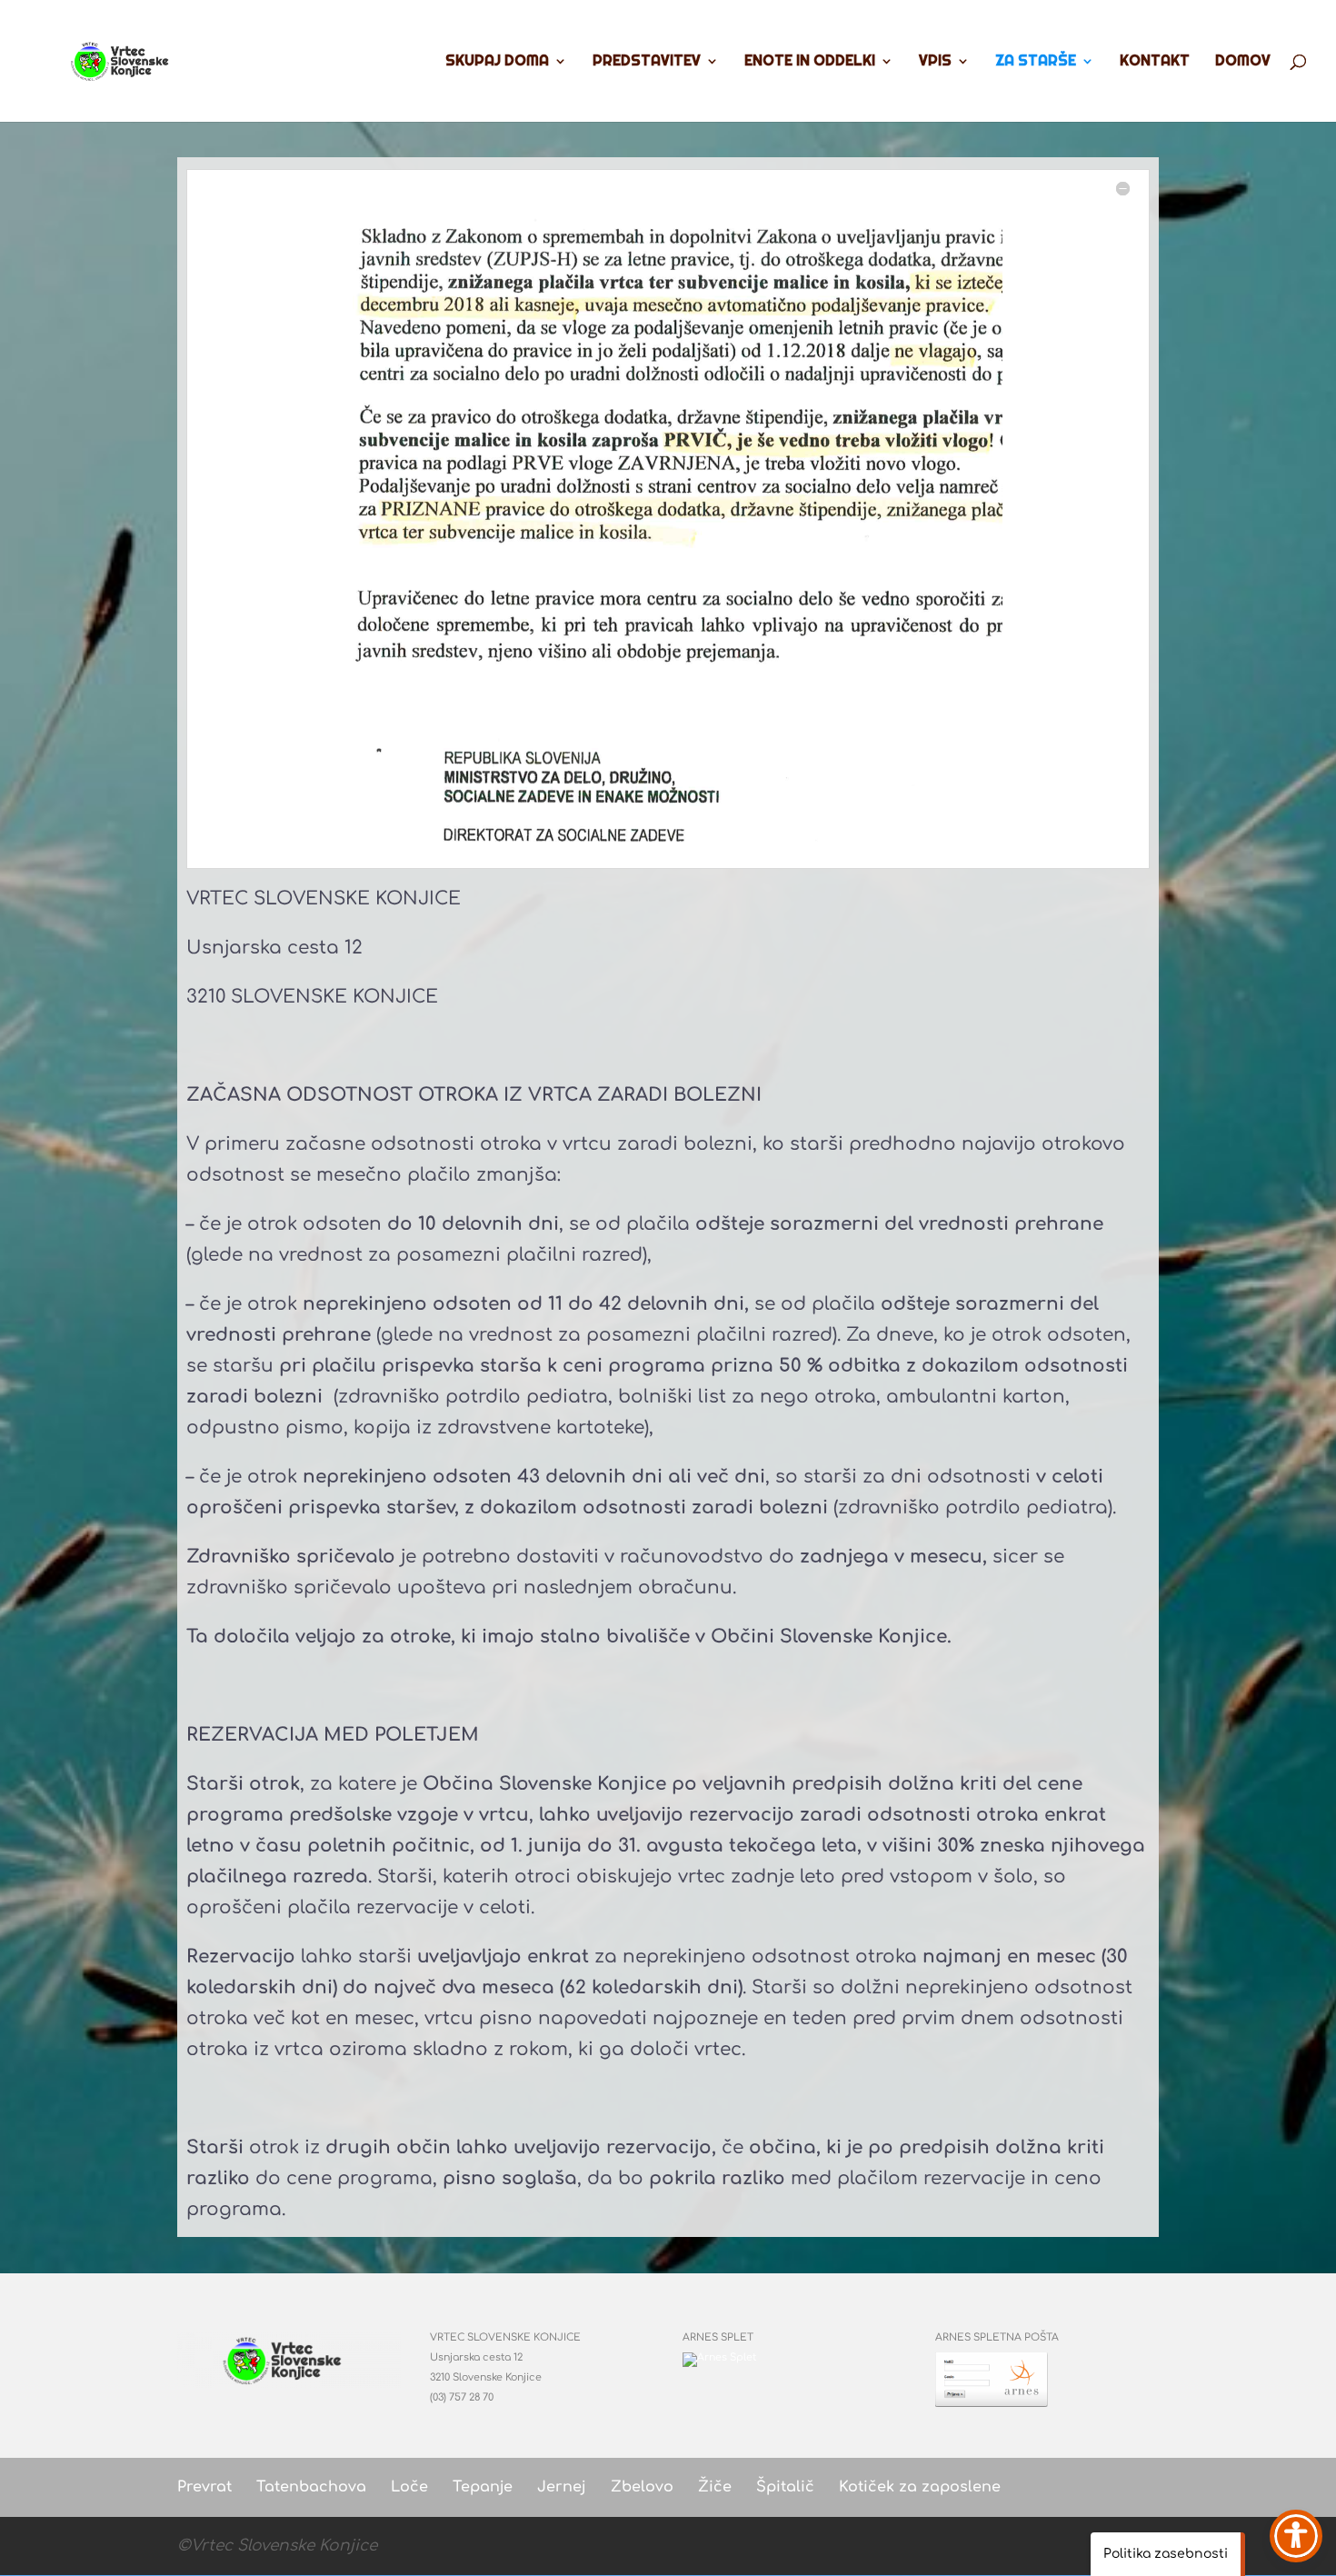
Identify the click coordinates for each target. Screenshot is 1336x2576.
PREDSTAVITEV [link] (647, 62)
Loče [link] (409, 2487)
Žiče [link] (715, 2487)
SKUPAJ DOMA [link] (497, 62)
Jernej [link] (562, 2487)
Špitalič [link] (785, 2487)
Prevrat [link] (204, 2487)
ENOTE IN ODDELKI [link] (810, 62)
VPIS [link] (935, 62)
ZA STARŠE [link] (1036, 62)
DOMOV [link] (1243, 62)
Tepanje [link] (483, 2487)
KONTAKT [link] (1155, 62)
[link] (125, 59)
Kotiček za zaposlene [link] (920, 2487)
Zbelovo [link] (642, 2487)
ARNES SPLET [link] (718, 2337)
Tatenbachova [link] (311, 2487)
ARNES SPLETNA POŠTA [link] (997, 2337)
